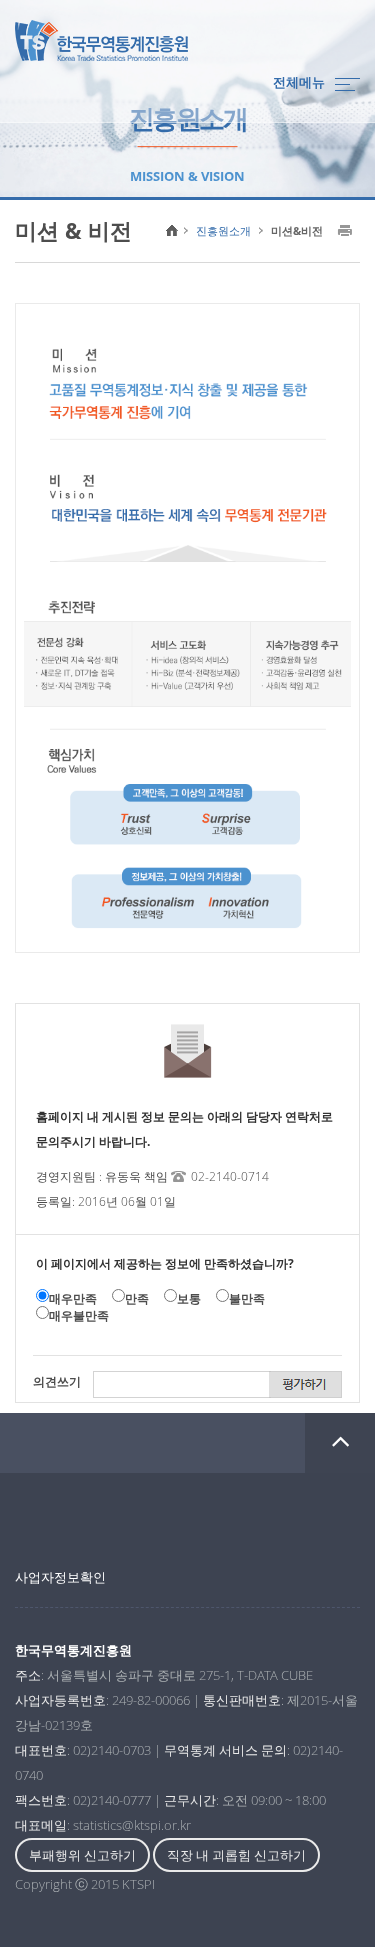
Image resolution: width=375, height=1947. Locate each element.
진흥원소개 (223, 230)
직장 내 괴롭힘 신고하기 (236, 1855)
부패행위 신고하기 (82, 1855)
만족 (137, 1298)
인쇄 (345, 230)
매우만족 (73, 1298)
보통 (189, 1298)
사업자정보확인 (60, 1577)
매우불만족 (79, 1315)
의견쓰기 (57, 1382)
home (172, 230)
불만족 (247, 1298)
